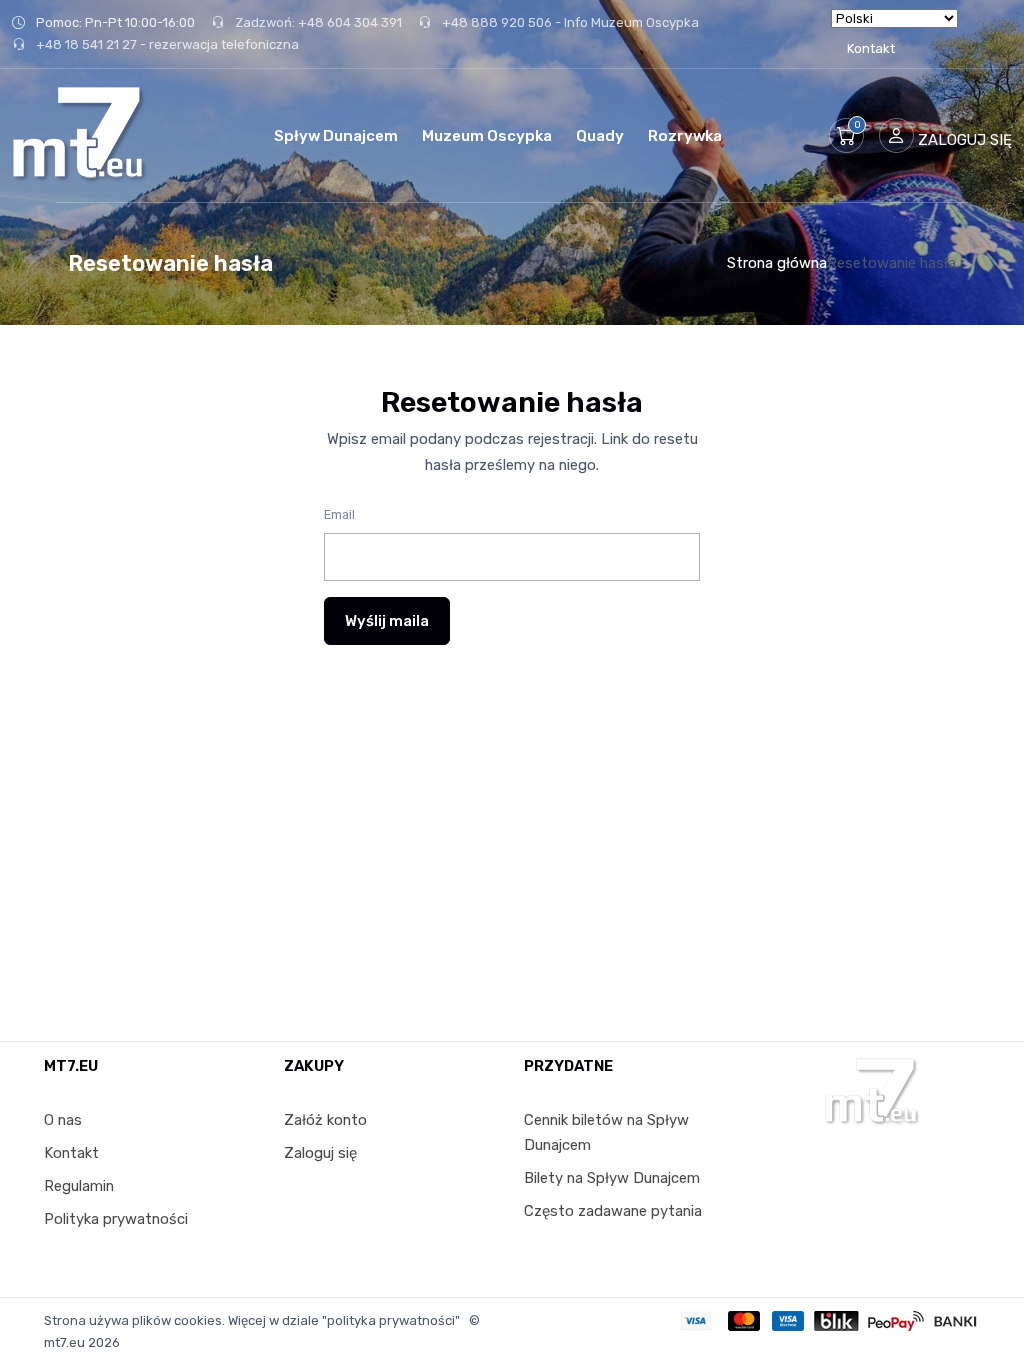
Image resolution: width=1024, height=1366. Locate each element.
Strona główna (777, 263)
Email (339, 514)
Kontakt (871, 48)
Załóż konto (325, 1120)
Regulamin (79, 1186)
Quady (600, 136)
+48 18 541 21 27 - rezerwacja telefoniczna (166, 44)
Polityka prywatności (116, 1219)
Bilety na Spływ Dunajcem (612, 1178)
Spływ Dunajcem (336, 136)
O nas (63, 1120)
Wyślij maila (387, 621)
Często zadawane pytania (613, 1211)
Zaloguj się (320, 1153)
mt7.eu (64, 1342)
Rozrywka (685, 136)
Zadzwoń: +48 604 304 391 (317, 22)
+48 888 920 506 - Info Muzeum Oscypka (569, 22)
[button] (846, 135)
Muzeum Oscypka (487, 136)
